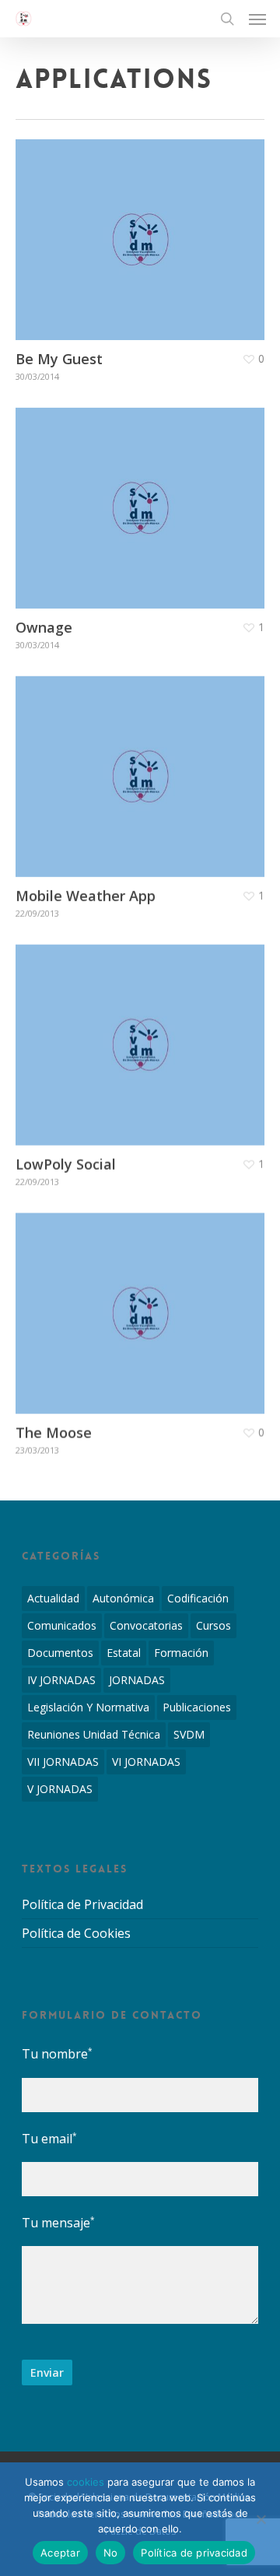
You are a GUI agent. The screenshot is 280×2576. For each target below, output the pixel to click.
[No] (261, 2519)
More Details (144, 228)
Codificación (198, 1598)
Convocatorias (146, 1625)
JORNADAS (137, 1680)
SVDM (189, 1734)
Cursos (213, 1625)
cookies (86, 2482)
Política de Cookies (76, 1933)
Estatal (124, 1653)
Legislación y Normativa (88, 1707)
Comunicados (62, 1625)
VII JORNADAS (63, 1762)
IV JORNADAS (61, 1680)
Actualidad (53, 1598)
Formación (181, 1653)
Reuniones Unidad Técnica (94, 1734)
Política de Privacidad (82, 1905)
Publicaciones (197, 1707)
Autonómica (123, 1598)
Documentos (60, 1653)
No (111, 2553)
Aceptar (60, 2553)
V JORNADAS (60, 1789)
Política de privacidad (194, 2553)
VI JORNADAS (146, 1762)
